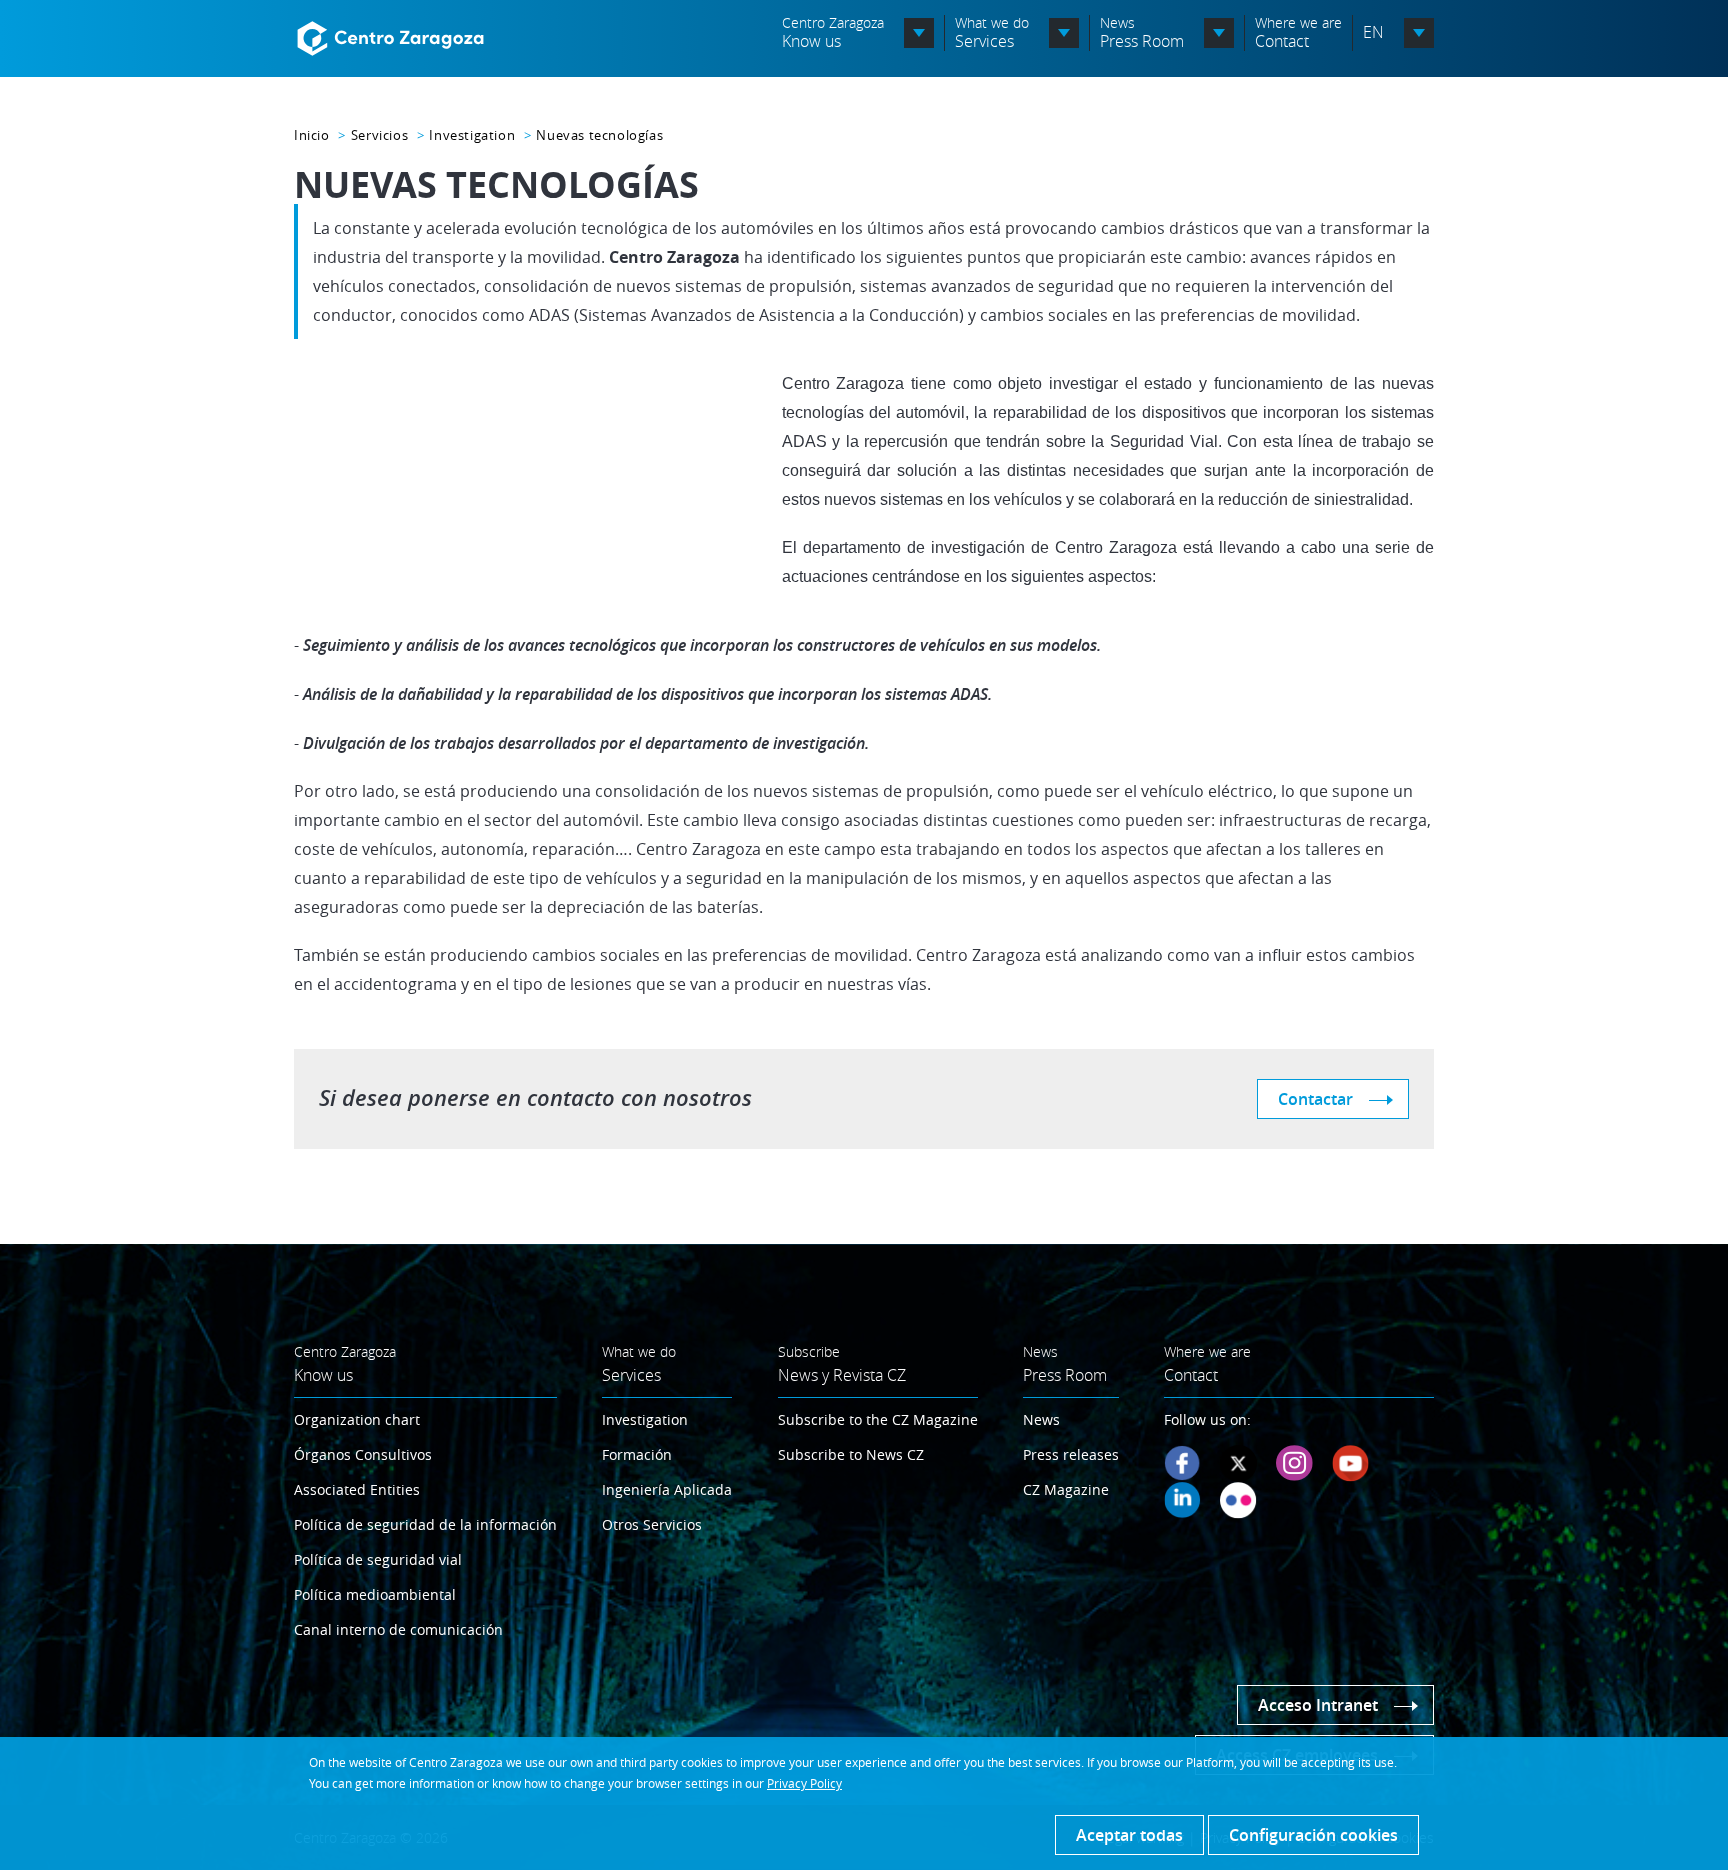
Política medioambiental (375, 1594)
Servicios (379, 135)
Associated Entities (357, 1489)
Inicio (312, 135)
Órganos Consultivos (363, 1454)
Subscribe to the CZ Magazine (878, 1419)
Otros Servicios (652, 1524)
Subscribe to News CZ (851, 1454)
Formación (637, 1454)
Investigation (472, 135)
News (1041, 1419)
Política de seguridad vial (378, 1559)
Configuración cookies (1313, 1835)
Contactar (1315, 1099)
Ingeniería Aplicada (667, 1489)
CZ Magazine (1066, 1489)
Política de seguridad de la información (425, 1524)
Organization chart (357, 1419)
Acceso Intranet (1318, 1705)
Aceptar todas (1129, 1835)
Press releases (1071, 1454)
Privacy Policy (804, 1783)
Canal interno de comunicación (398, 1629)
